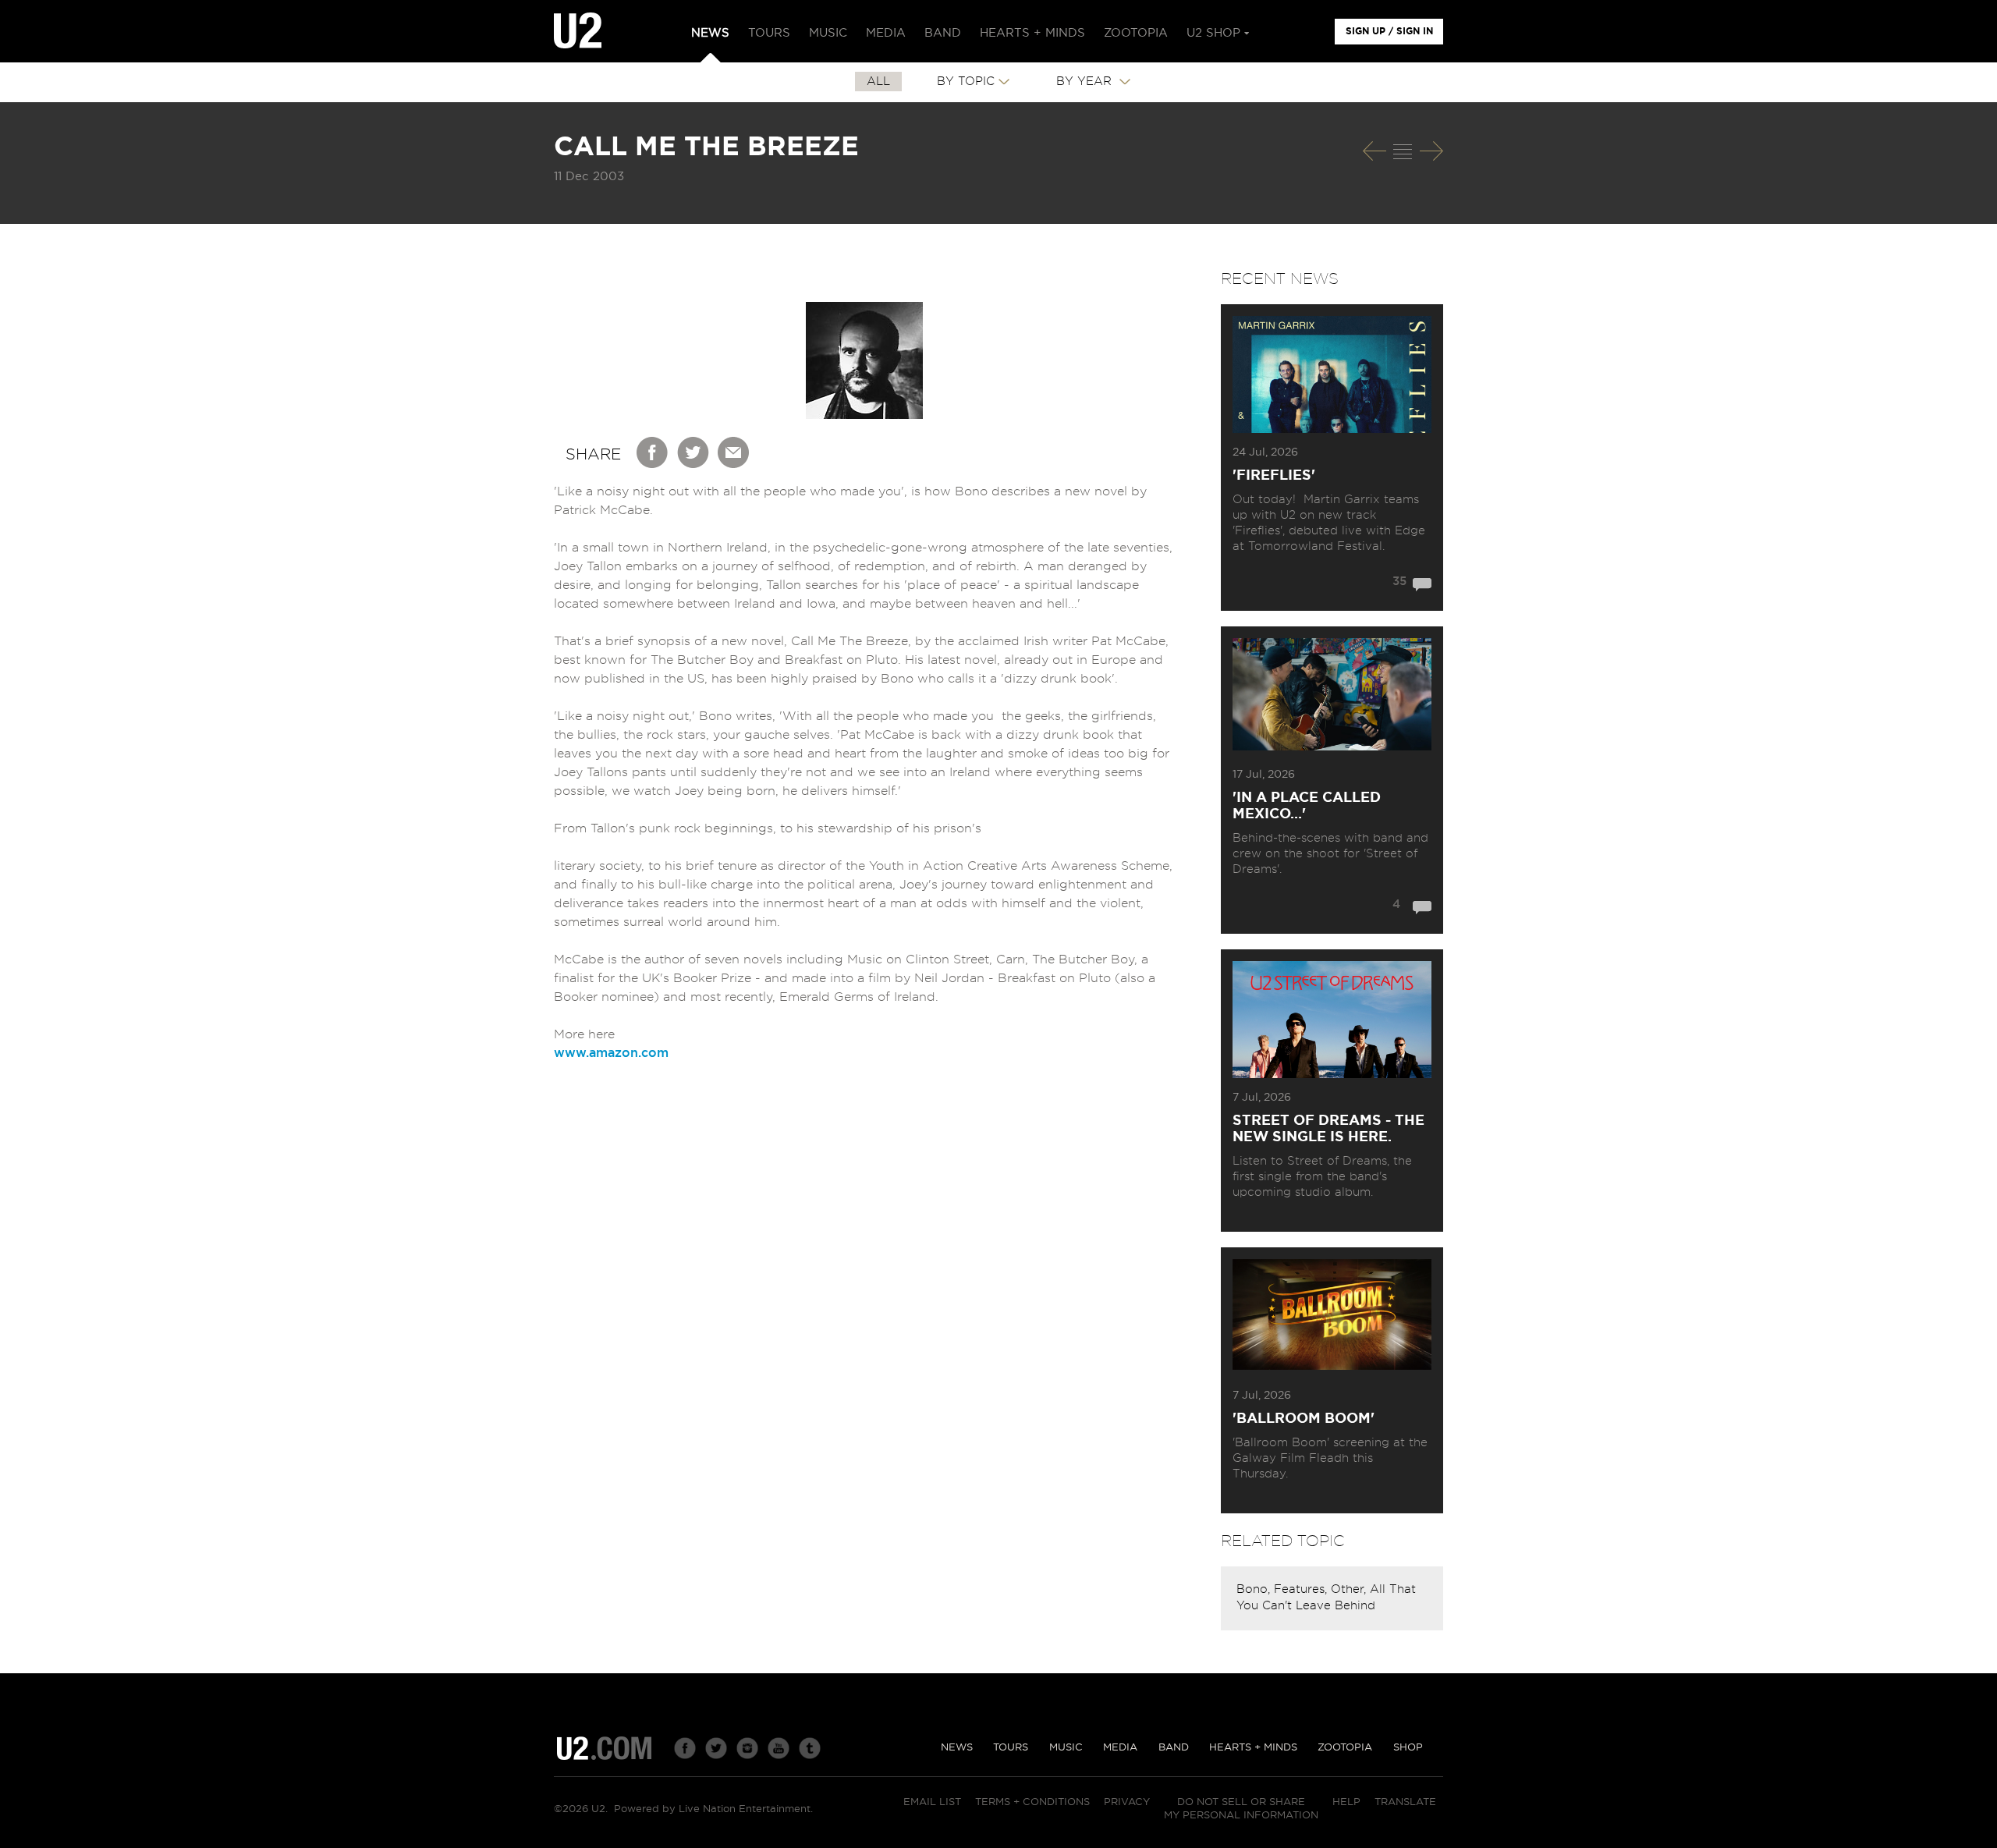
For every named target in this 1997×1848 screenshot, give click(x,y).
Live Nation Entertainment (745, 1809)
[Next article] (1431, 151)
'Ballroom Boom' (1304, 1419)
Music (1066, 1748)
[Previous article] (1374, 151)
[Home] (578, 31)
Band (1174, 1748)
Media (1120, 1748)
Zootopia (1345, 1748)
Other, (1350, 1589)
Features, (1302, 1589)
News (957, 1748)
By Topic (966, 82)
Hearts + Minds (1253, 1748)
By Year (1086, 82)
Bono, (1255, 1589)
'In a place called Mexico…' (1307, 806)
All (878, 82)
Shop (1408, 1748)
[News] (1403, 151)
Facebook (653, 452)
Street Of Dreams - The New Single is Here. (1328, 1129)
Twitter (693, 452)
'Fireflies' (1274, 476)
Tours (1011, 1748)
